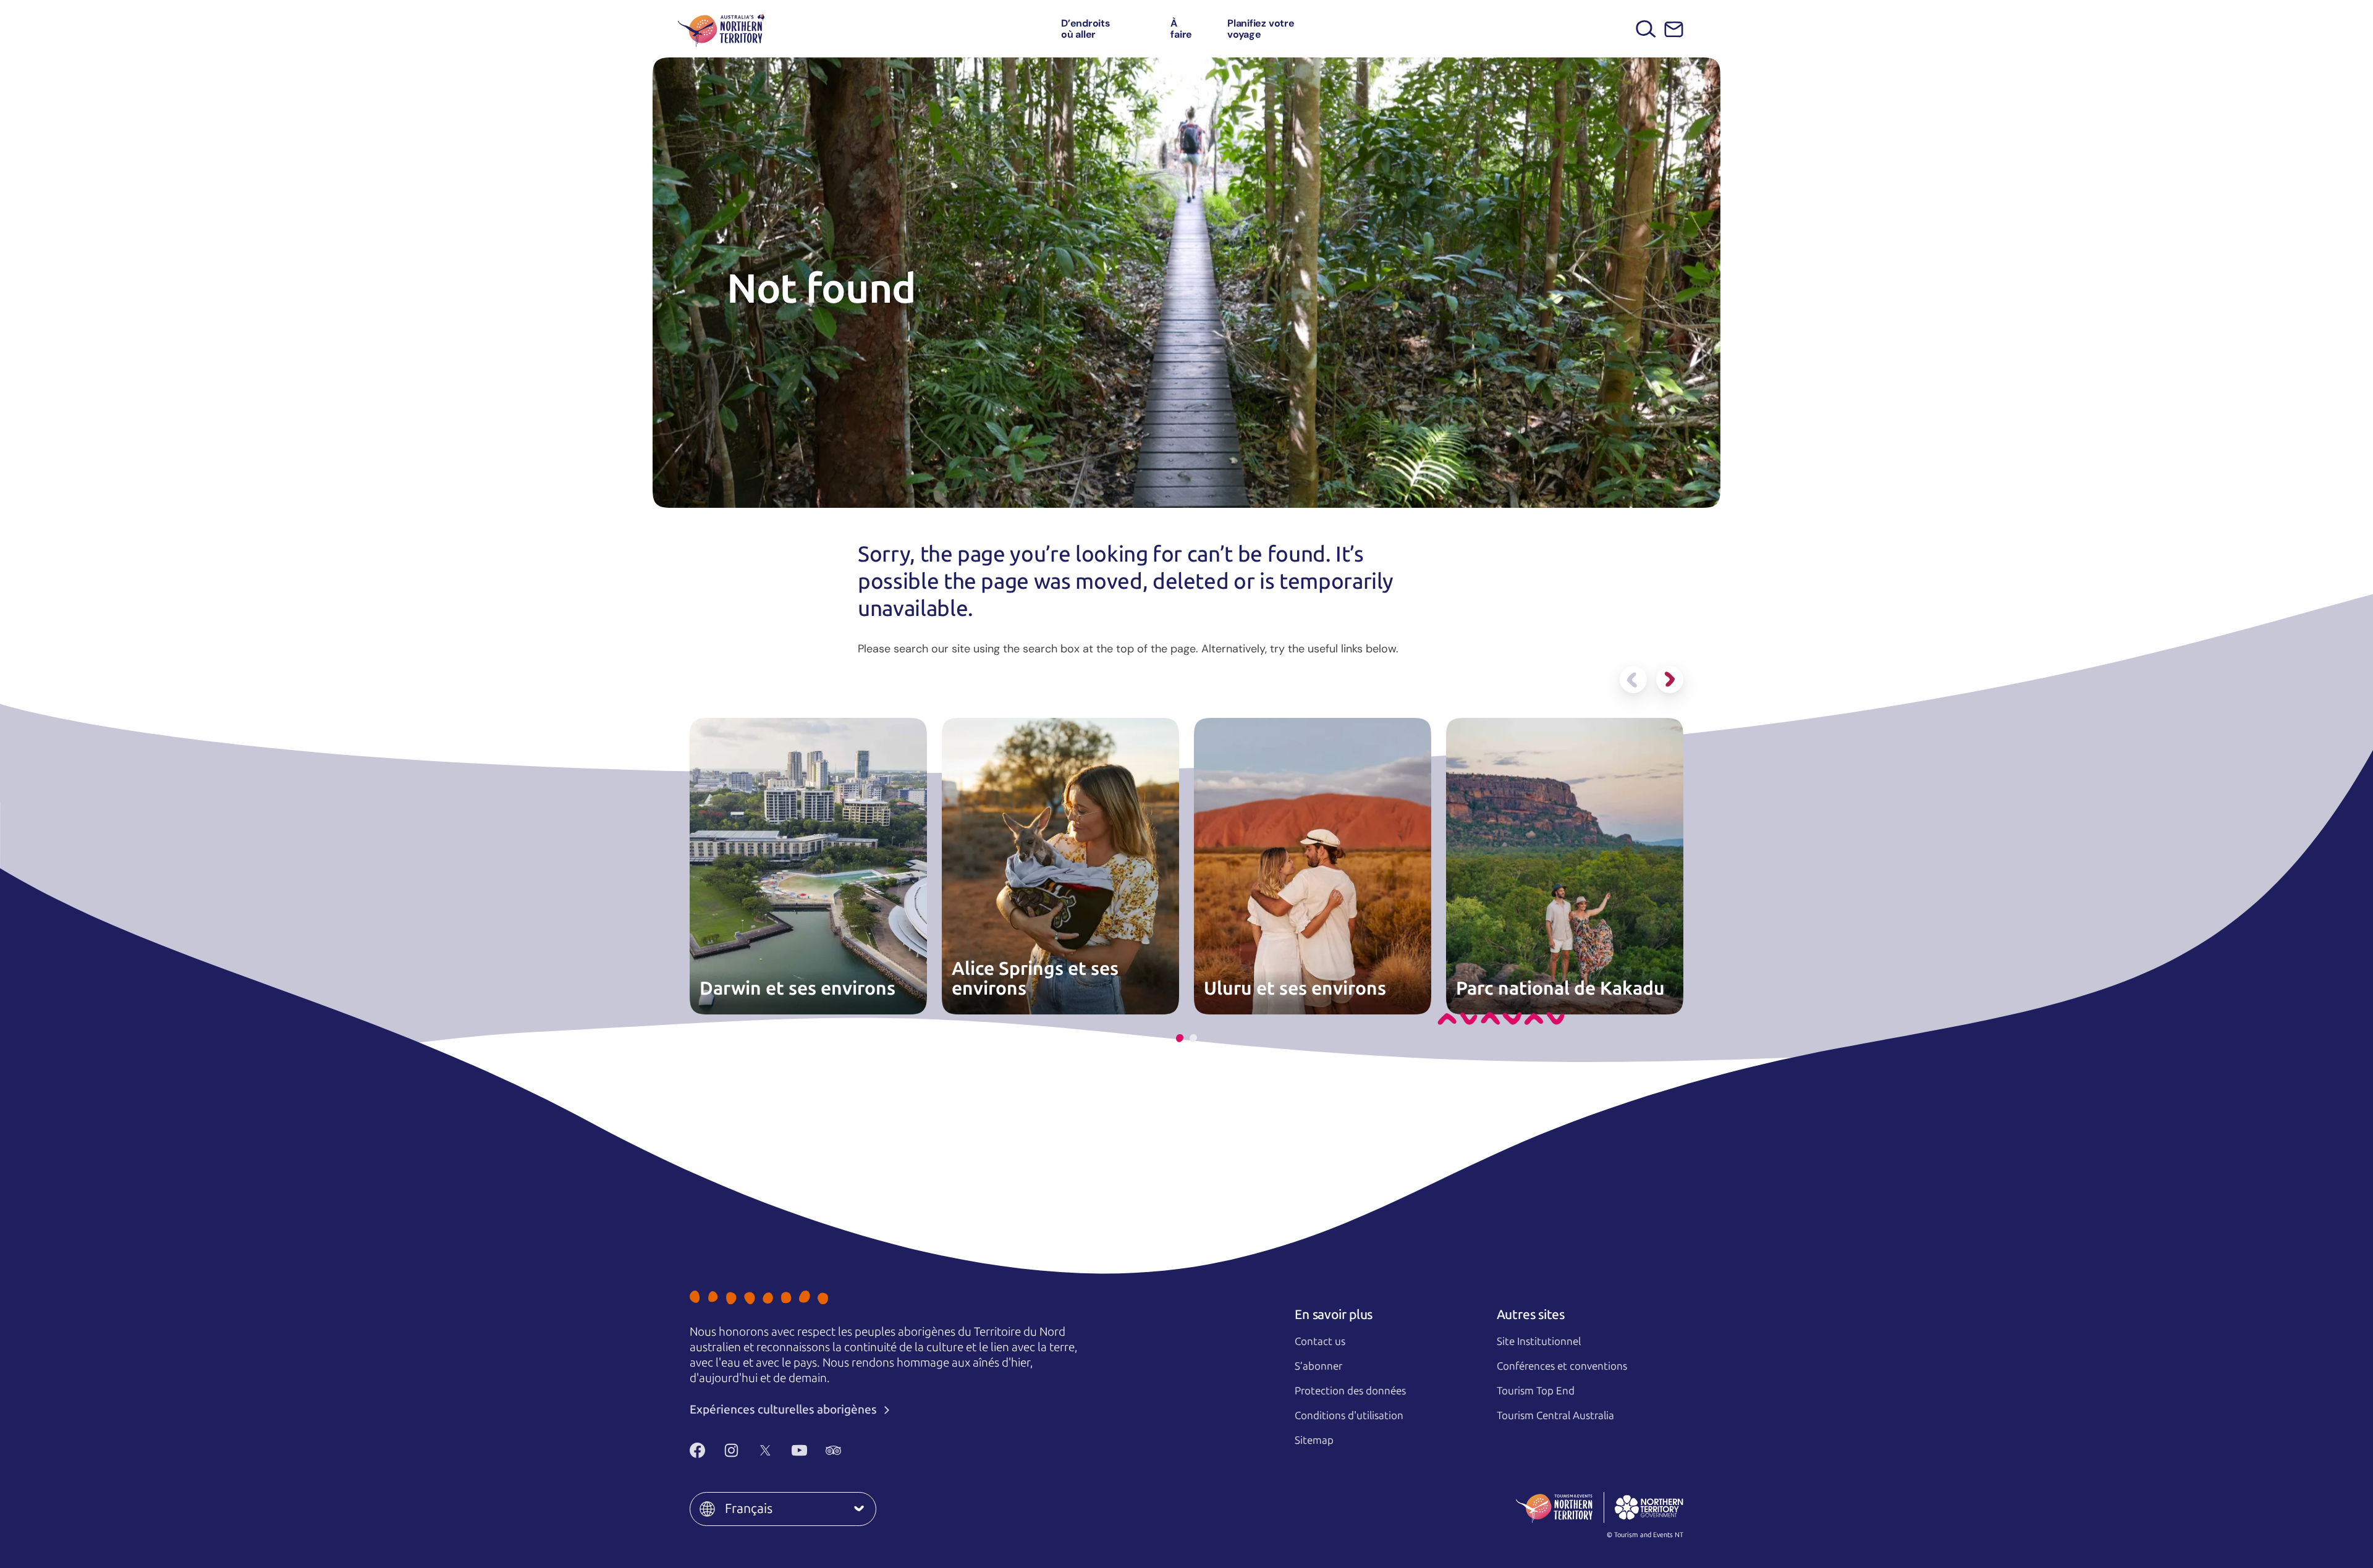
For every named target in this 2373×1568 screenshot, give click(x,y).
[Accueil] (721, 29)
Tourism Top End (1536, 1391)
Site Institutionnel (1539, 1341)
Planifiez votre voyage (1261, 29)
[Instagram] (731, 1450)
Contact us (1320, 1341)
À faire (1181, 29)
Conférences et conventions (1562, 1366)
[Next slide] (1670, 680)
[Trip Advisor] (833, 1450)
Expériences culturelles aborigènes (785, 1410)
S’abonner (1318, 1366)
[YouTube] (799, 1450)
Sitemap (1314, 1440)
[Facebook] (697, 1450)
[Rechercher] (1646, 29)
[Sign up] (1674, 29)
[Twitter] (765, 1450)
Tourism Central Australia (1555, 1415)
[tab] (1180, 1038)
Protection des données (1350, 1391)
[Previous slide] (1633, 680)
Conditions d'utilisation (1349, 1415)
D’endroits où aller (1086, 29)
